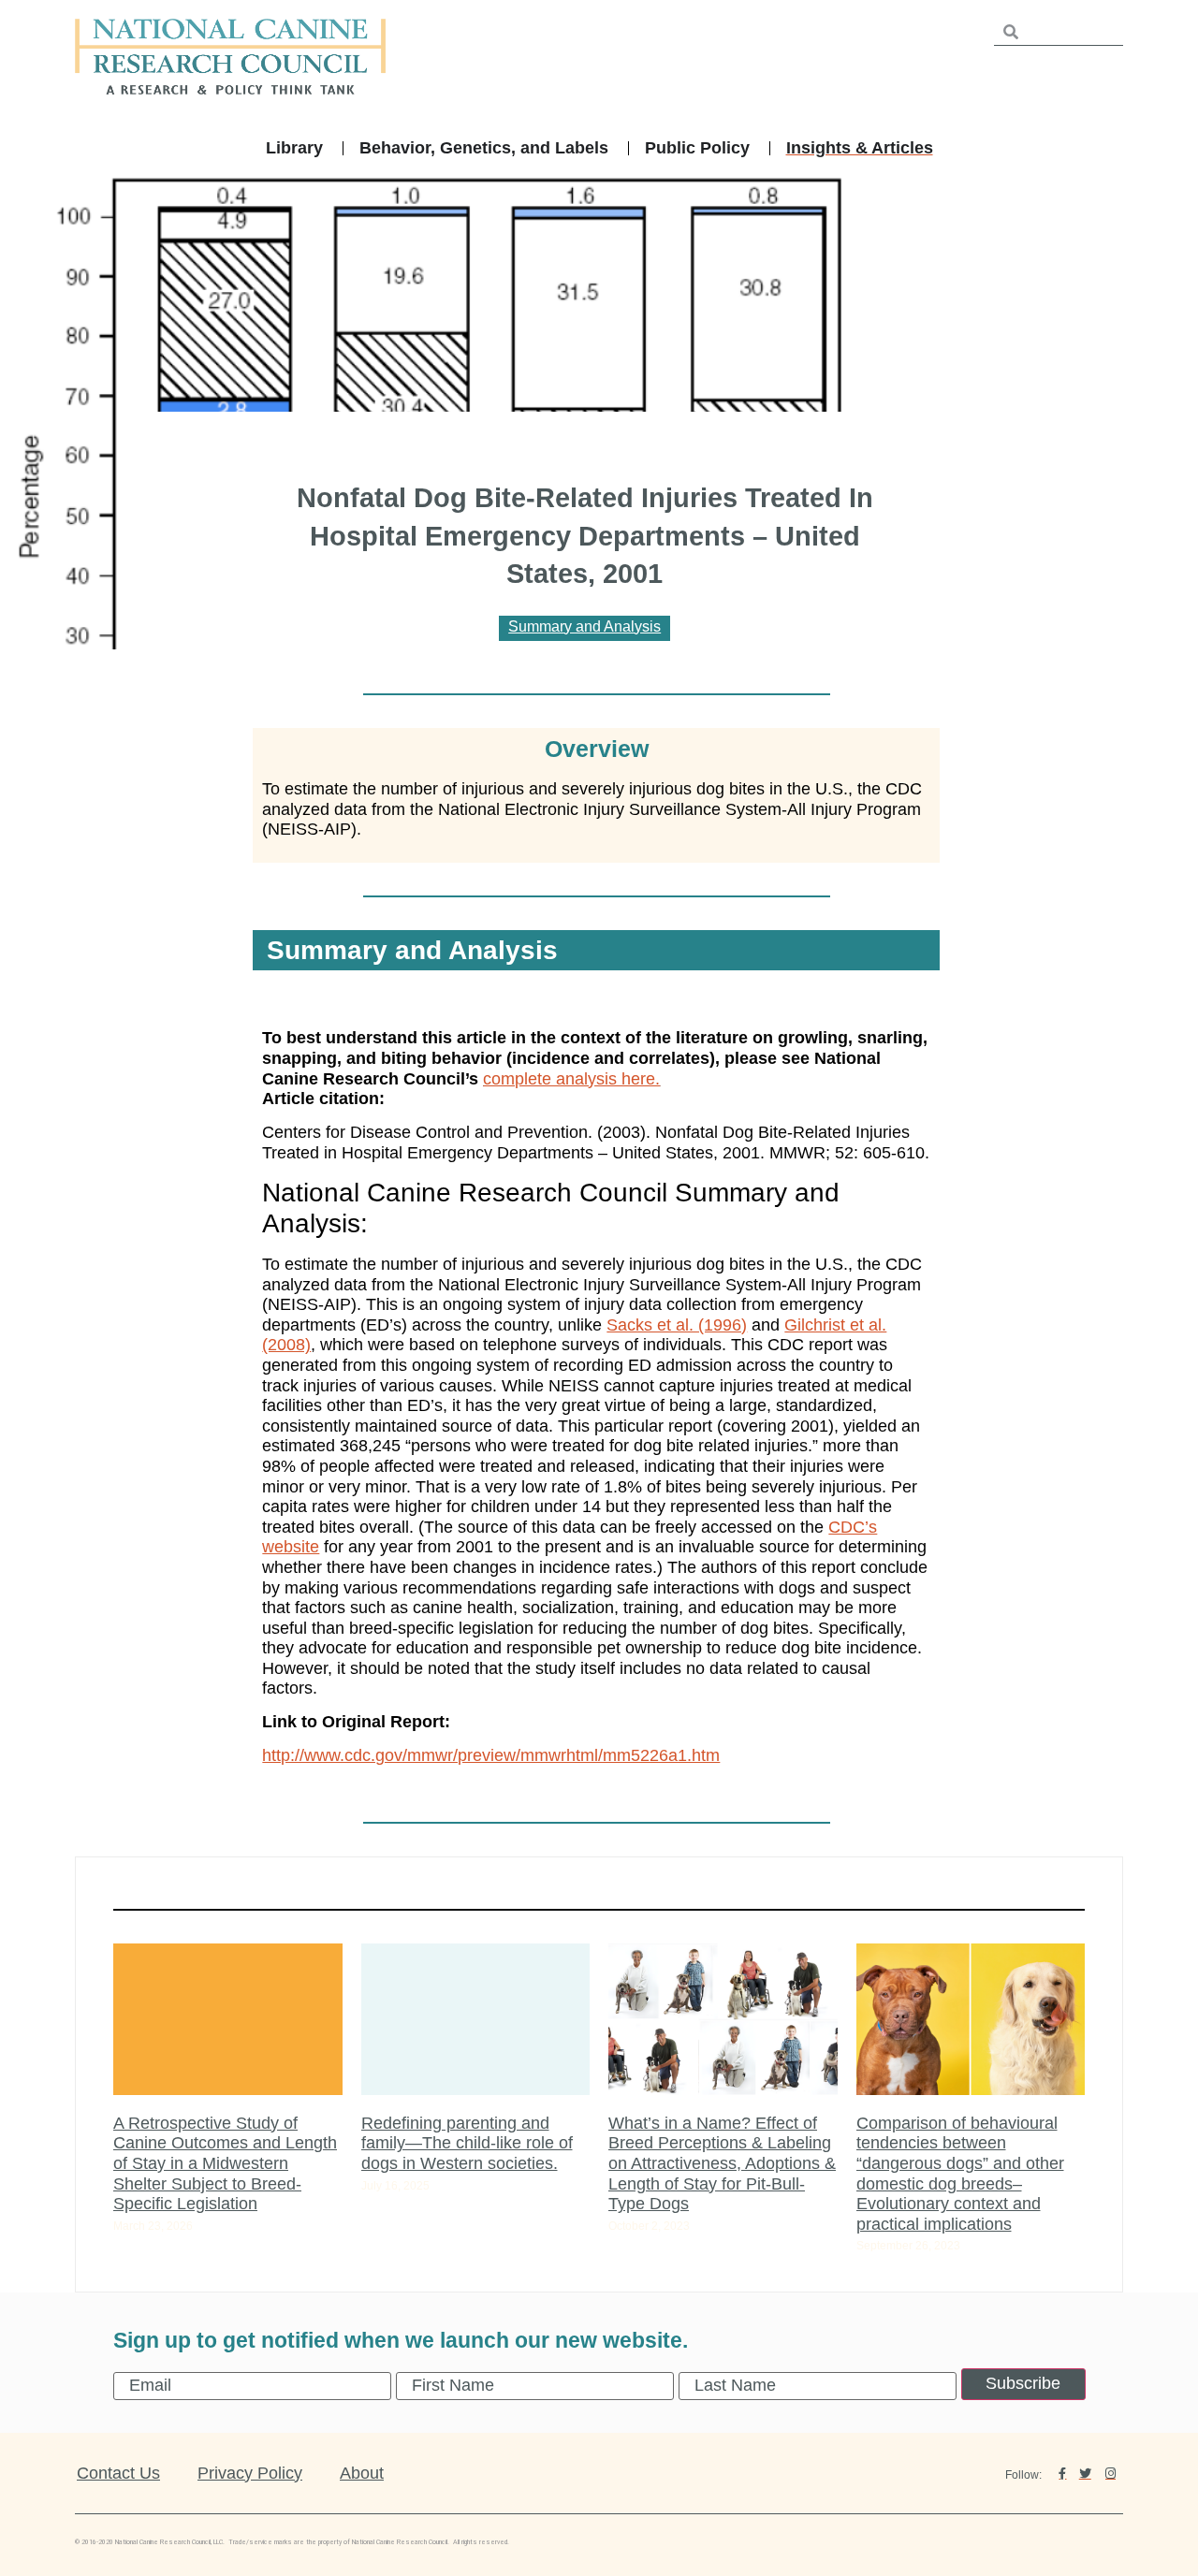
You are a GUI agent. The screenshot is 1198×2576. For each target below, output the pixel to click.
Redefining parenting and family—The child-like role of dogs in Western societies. (467, 2143)
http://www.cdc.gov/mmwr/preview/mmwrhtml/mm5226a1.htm (491, 1755)
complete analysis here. (571, 1079)
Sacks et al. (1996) (677, 1325)
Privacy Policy (250, 2473)
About (362, 2473)
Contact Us (118, 2473)
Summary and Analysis (584, 626)
